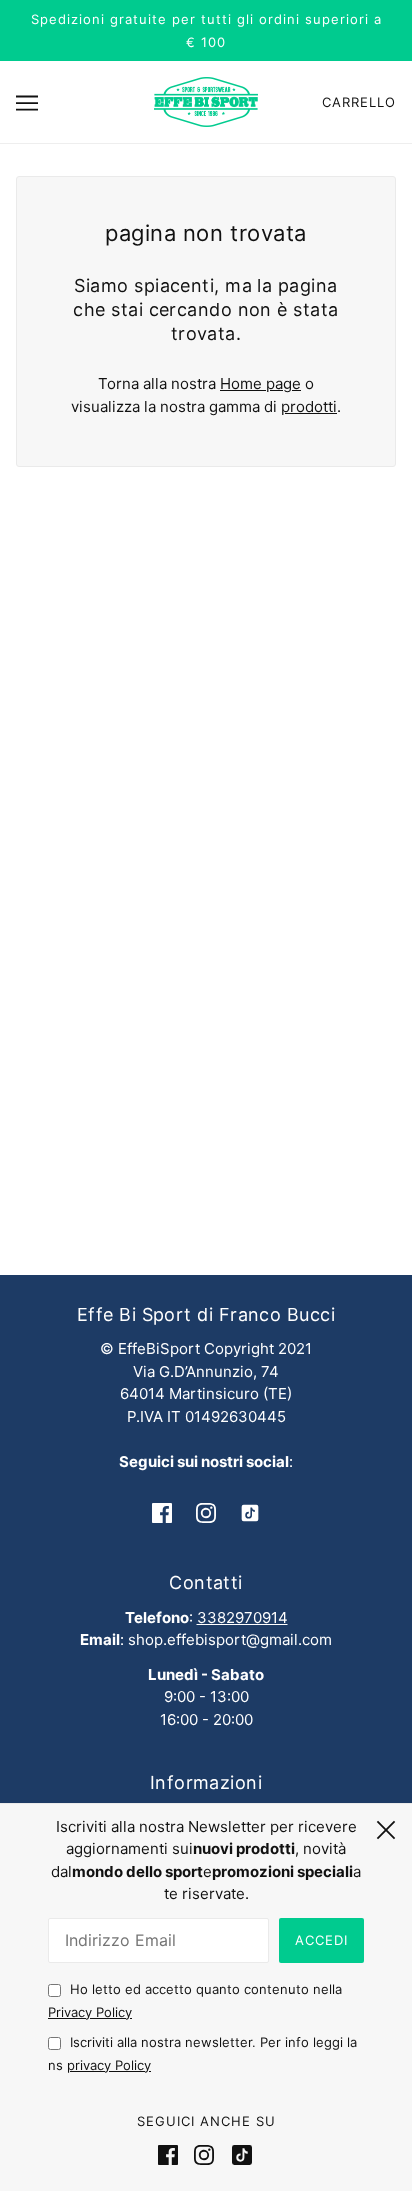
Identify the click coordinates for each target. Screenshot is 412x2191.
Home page (260, 383)
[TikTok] (238, 2155)
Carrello (359, 102)
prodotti (309, 406)
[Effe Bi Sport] (206, 100)
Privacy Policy (90, 2012)
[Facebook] (172, 2155)
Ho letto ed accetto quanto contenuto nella (195, 2000)
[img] (162, 1512)
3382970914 (242, 1617)
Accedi (321, 1940)
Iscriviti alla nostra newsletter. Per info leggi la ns (202, 2053)
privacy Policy (109, 2065)
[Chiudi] (386, 1827)
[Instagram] (204, 2155)
